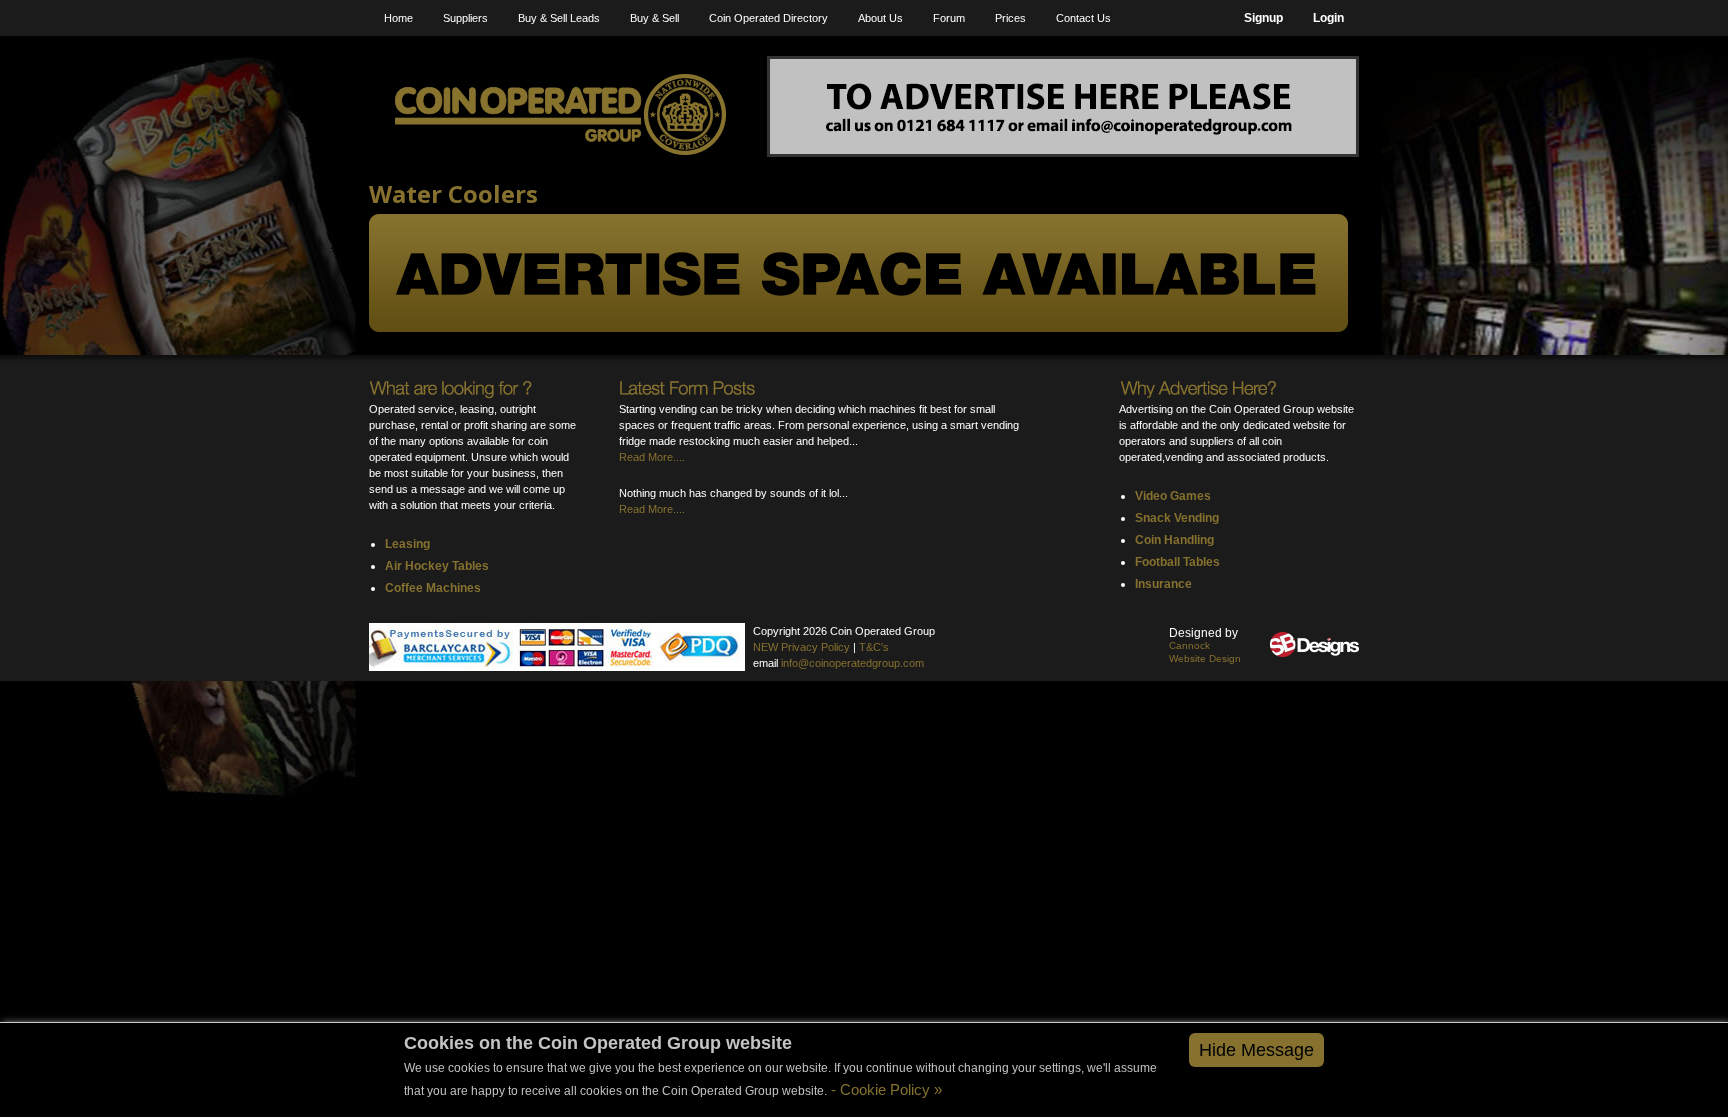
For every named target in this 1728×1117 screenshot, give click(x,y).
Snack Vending (1177, 518)
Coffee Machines (433, 588)
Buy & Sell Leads (559, 18)
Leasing (407, 544)
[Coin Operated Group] (560, 114)
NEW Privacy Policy (801, 647)
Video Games (1173, 496)
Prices (1010, 18)
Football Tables (1177, 562)
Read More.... (652, 457)
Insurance (1163, 584)
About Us (880, 18)
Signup (1263, 18)
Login (1328, 18)
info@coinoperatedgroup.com (852, 663)
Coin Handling (1174, 540)
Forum (949, 18)
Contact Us (1083, 18)
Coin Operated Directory (768, 18)
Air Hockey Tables (437, 566)
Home (398, 18)
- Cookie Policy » (884, 1089)
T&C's (874, 647)
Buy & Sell (654, 18)
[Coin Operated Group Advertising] (1063, 106)
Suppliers (465, 18)
